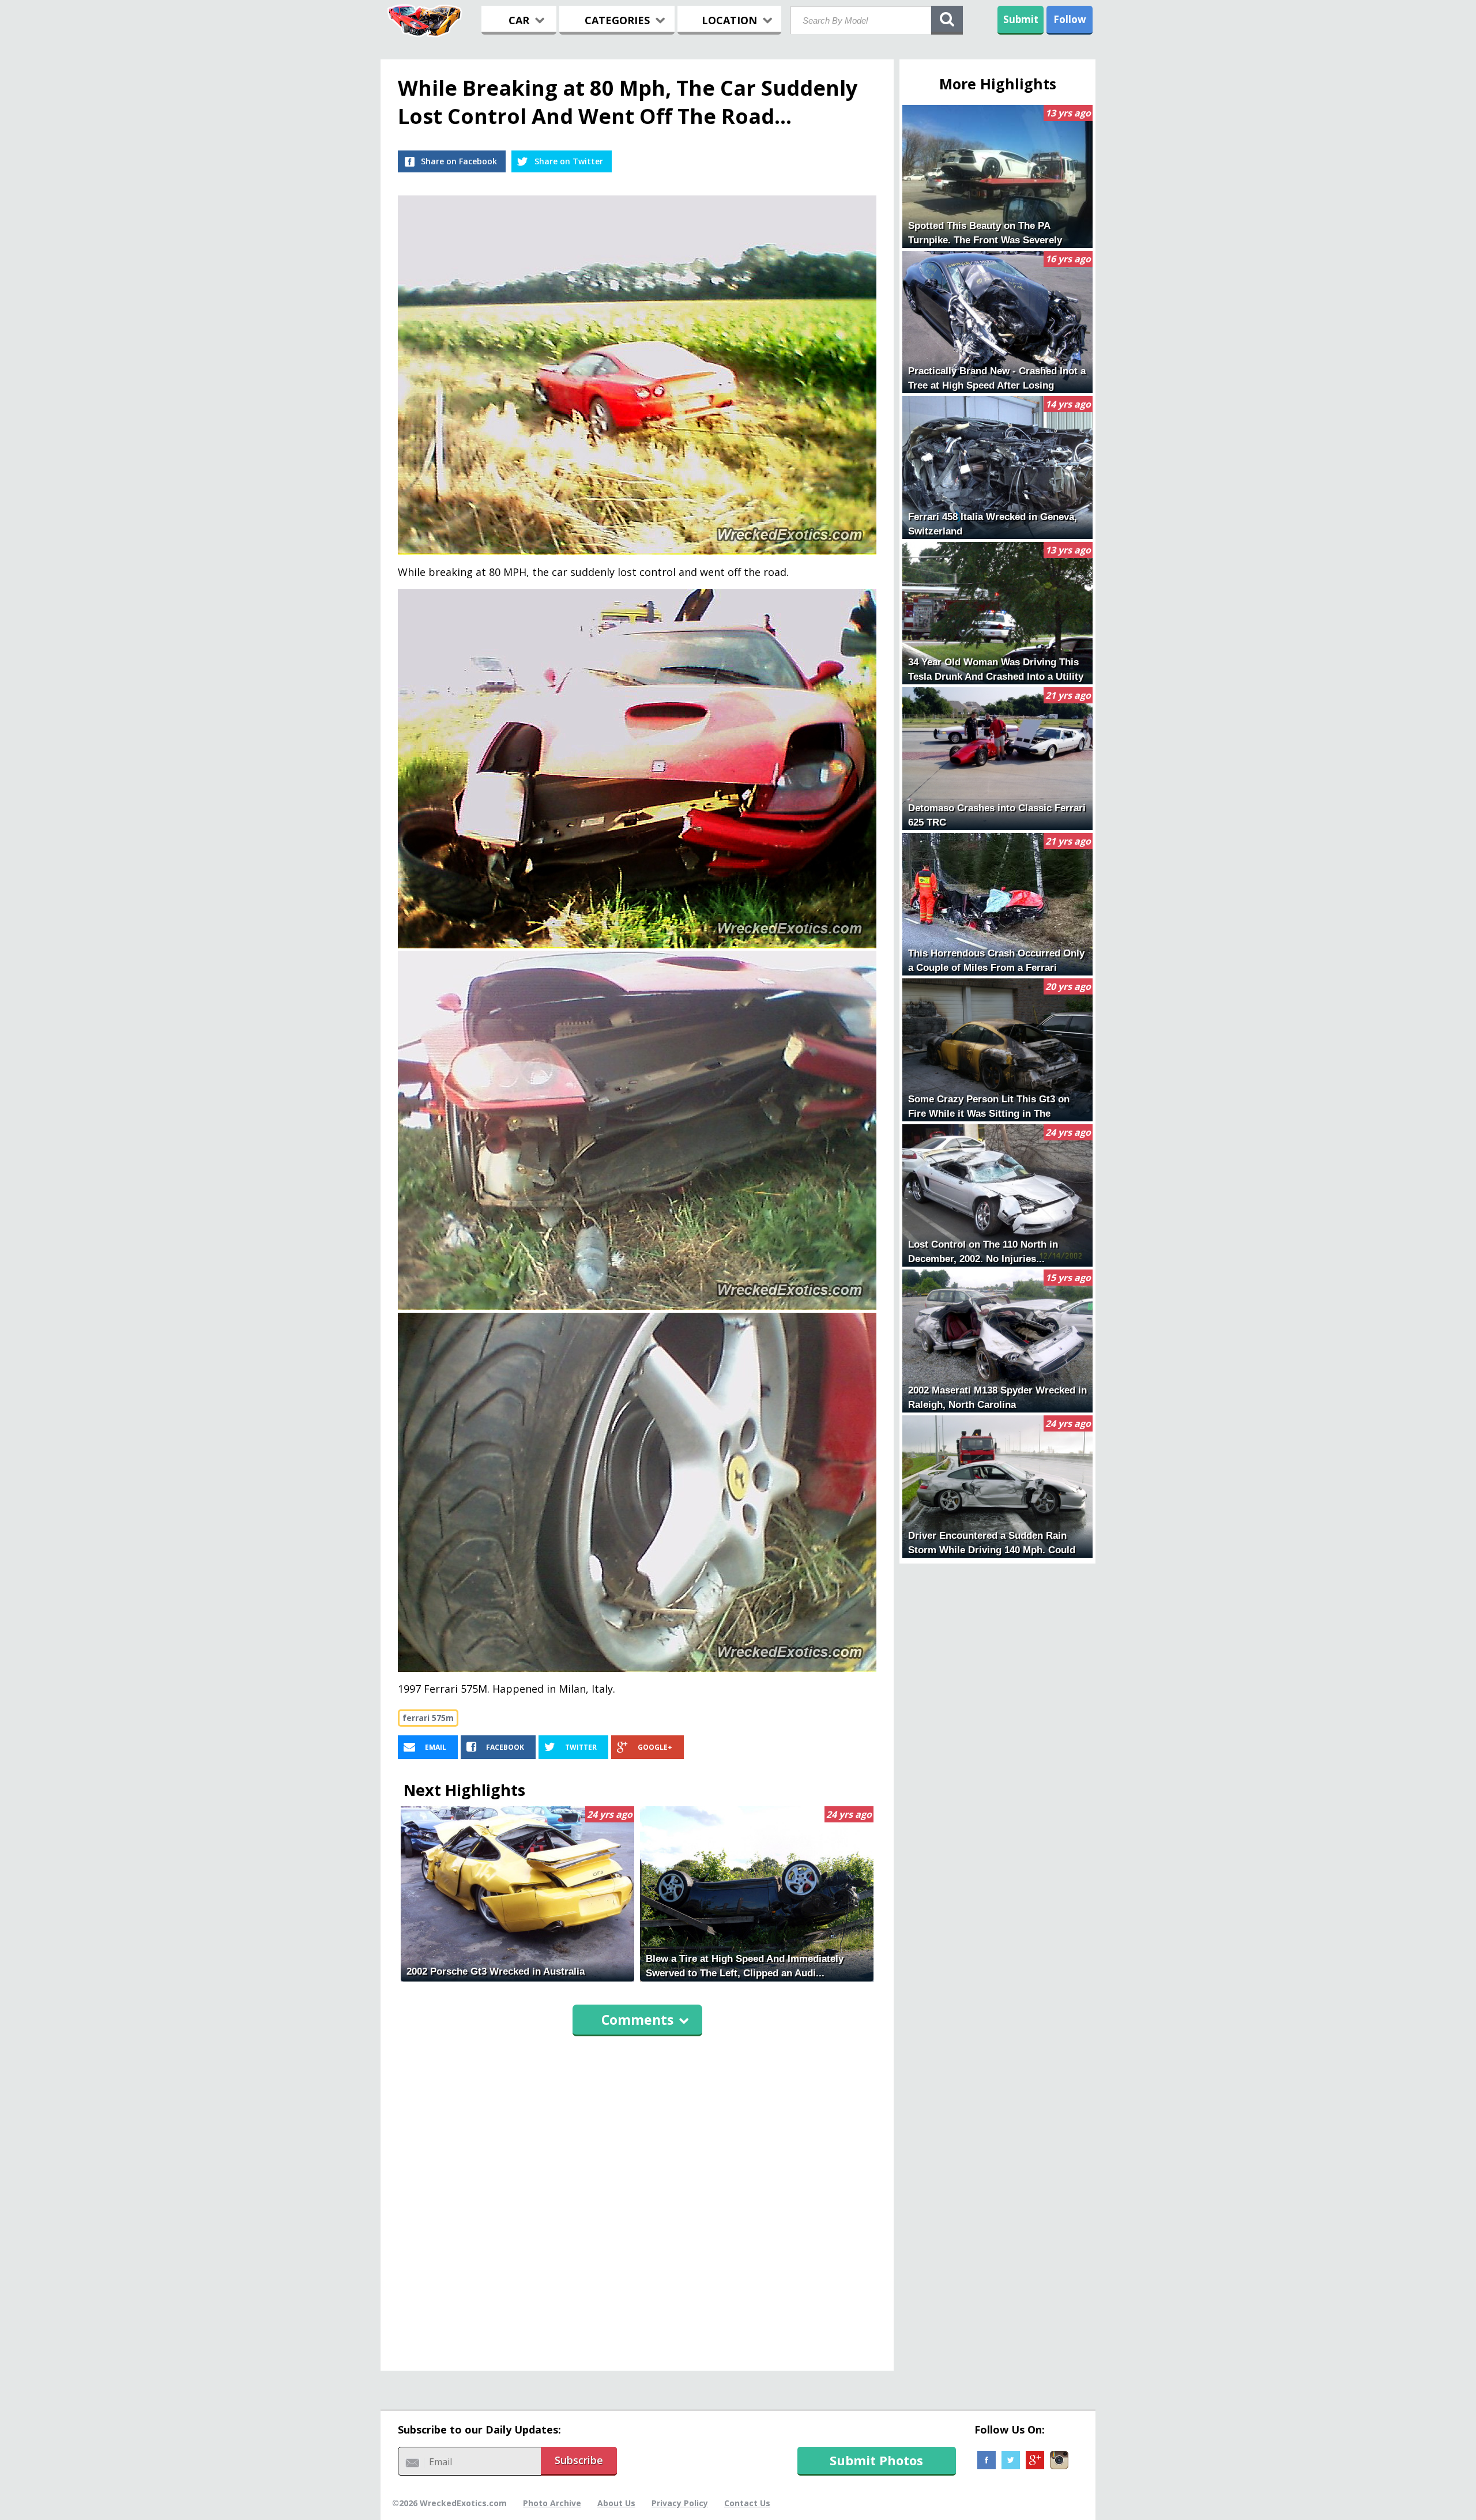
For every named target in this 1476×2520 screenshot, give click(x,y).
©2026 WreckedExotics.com (449, 2503)
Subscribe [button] (579, 2460)
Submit (1021, 19)
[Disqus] (637, 2198)
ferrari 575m (428, 1718)
